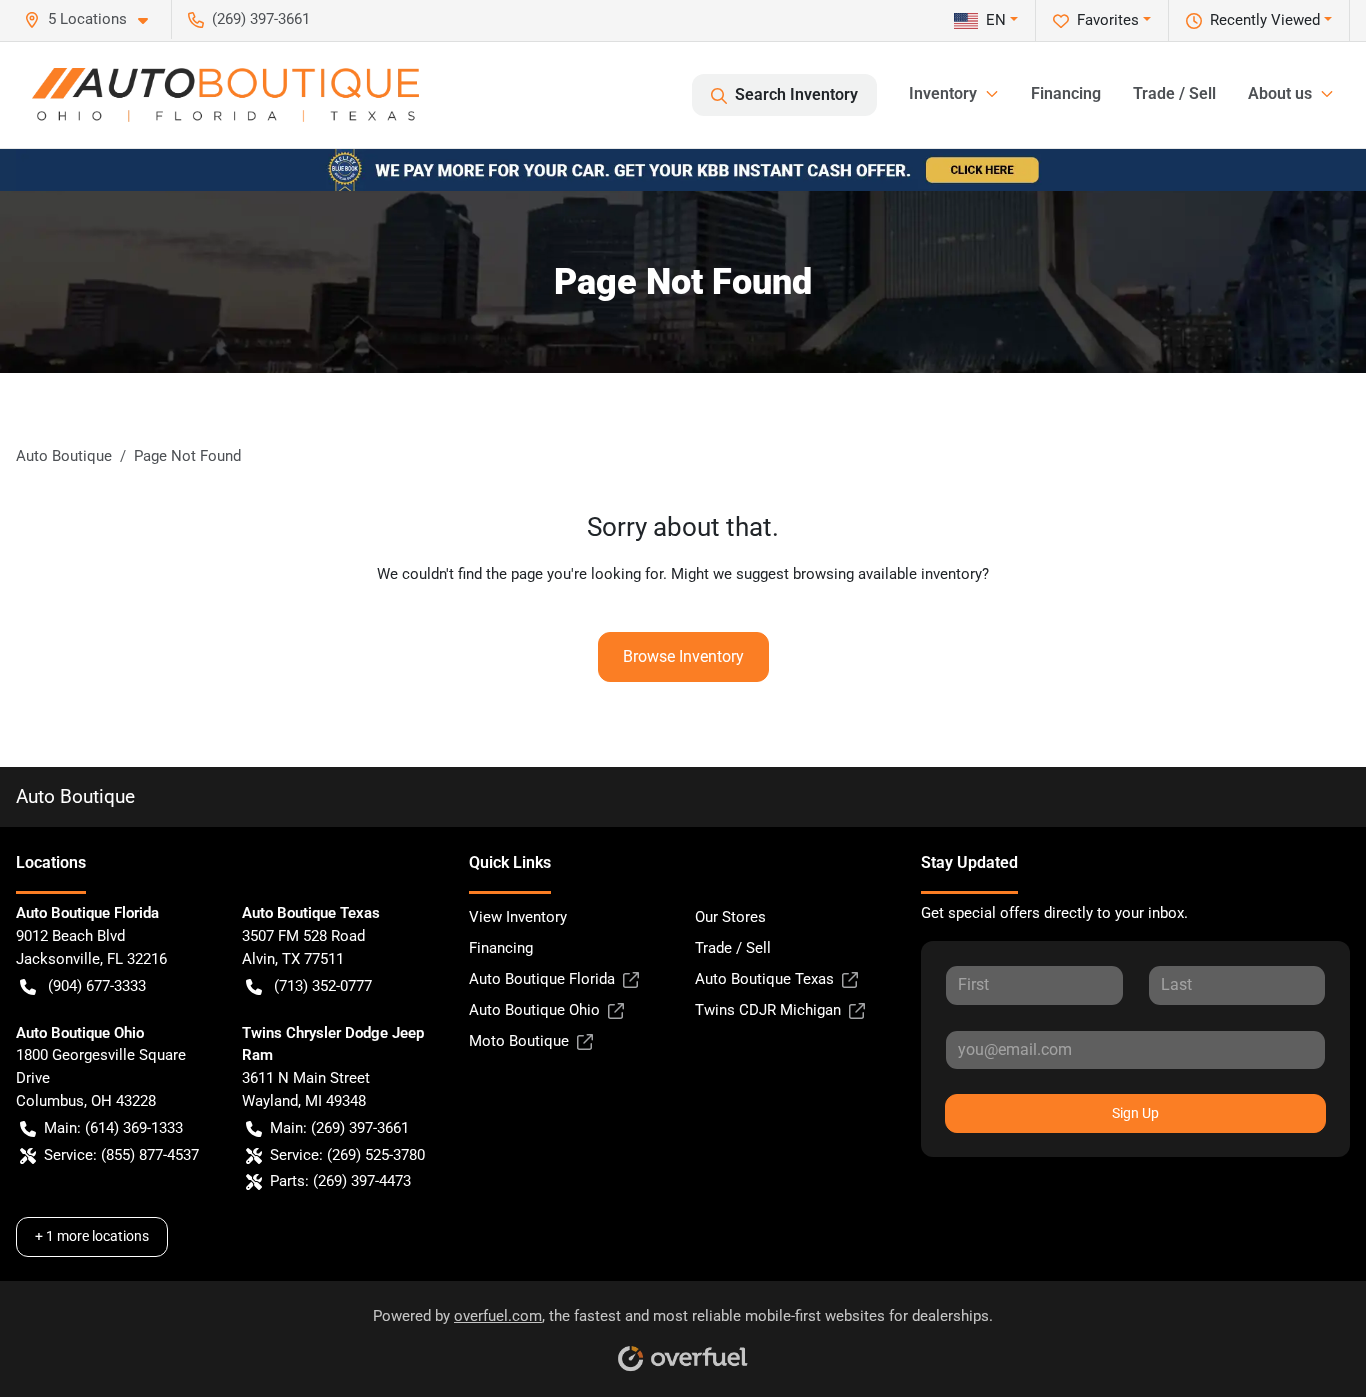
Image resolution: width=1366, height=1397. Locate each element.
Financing (1066, 93)
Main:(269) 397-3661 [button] (339, 1128)
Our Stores (730, 917)
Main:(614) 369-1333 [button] (113, 1128)
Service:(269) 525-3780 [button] (347, 1155)
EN (996, 20)
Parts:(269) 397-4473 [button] (340, 1181)
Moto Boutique (519, 1041)
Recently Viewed (1265, 20)
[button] (94, 19)
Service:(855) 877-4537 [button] (121, 1155)
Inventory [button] (943, 93)
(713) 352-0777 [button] (323, 986)
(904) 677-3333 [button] (97, 986)
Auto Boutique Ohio (534, 1010)
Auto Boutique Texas (764, 979)
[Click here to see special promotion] (683, 169)
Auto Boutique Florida (542, 979)
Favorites (1108, 20)
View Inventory (518, 917)
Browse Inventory (683, 656)
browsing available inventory (887, 574)
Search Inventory (796, 94)
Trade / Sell (1174, 93)
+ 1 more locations (92, 1236)
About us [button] (1280, 93)
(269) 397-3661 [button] (261, 19)
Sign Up (1135, 1113)
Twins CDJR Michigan (768, 1010)
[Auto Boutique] (225, 95)
